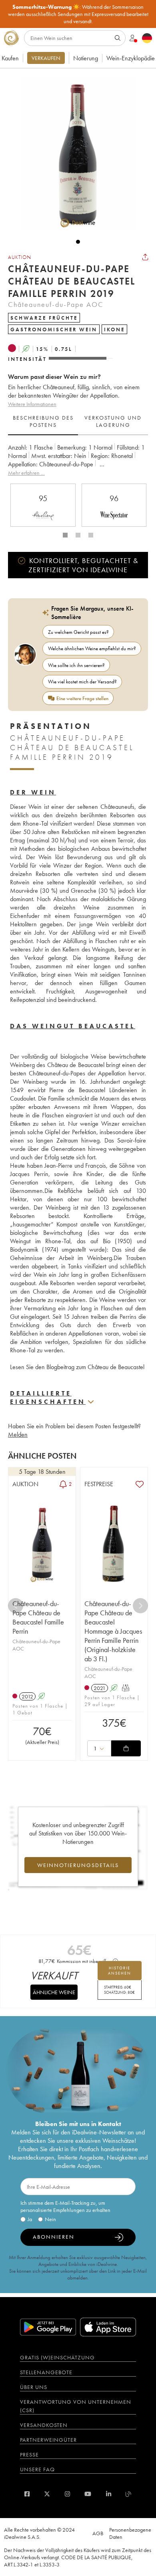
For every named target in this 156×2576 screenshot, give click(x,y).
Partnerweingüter (48, 2440)
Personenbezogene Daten (130, 2533)
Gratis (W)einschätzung (57, 2357)
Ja (30, 2219)
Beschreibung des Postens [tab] (43, 421)
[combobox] (99, 1748)
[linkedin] (109, 2494)
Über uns (34, 2387)
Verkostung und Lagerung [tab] (113, 421)
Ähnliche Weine (54, 1992)
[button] (74, 153)
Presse (29, 2455)
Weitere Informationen (32, 404)
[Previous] (16, 1606)
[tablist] (78, 422)
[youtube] (88, 2494)
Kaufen (10, 58)
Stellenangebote (46, 2372)
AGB (98, 2533)
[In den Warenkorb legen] (126, 1748)
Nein (50, 2219)
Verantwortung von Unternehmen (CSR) (76, 2406)
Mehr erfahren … (26, 473)
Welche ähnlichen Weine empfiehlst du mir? (92, 648)
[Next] (140, 1606)
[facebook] (27, 2494)
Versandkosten (44, 2425)
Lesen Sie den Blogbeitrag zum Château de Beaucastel (77, 1367)
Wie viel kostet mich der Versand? (82, 682)
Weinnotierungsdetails (78, 1865)
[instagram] (67, 2494)
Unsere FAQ (37, 2469)
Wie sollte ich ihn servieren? (76, 665)
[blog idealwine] (129, 2494)
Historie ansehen (120, 1971)
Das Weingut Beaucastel (73, 1026)
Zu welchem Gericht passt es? (78, 632)
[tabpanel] (78, 460)
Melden (18, 1434)
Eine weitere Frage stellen (82, 698)
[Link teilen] (145, 257)
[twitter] (47, 2494)
